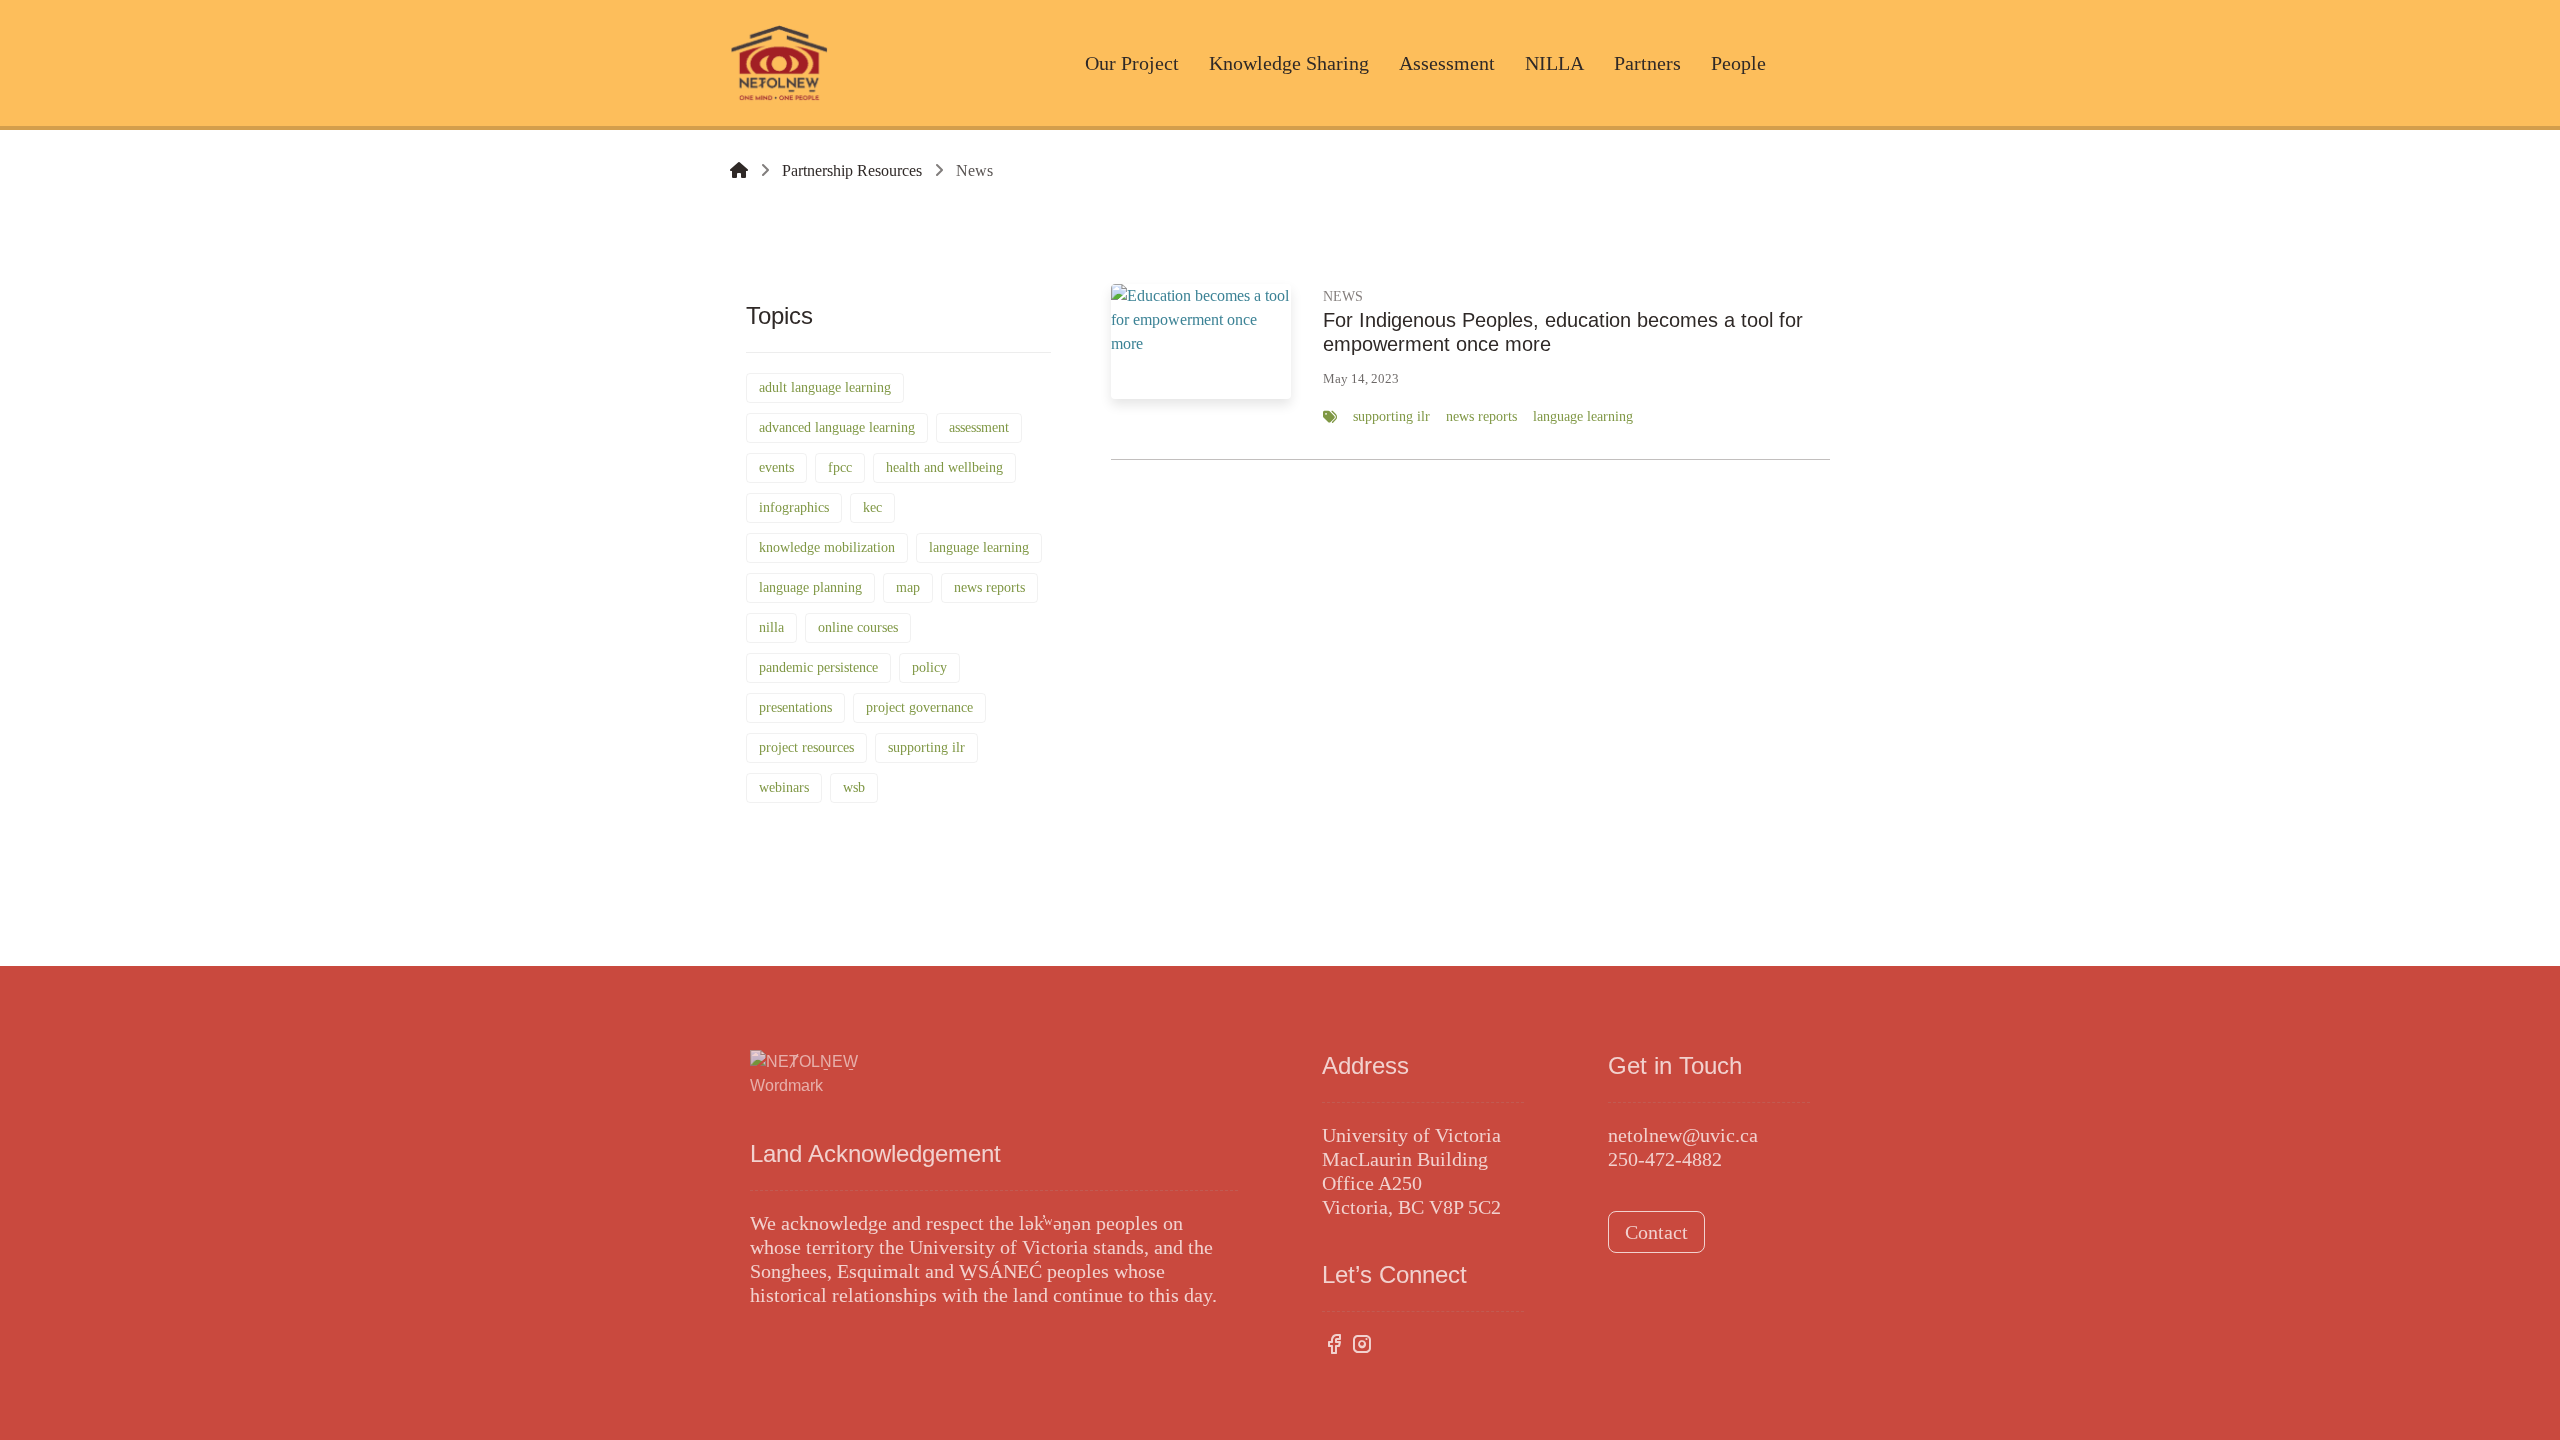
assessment (979, 427)
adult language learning (825, 387)
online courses (858, 627)
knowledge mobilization (827, 547)
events (776, 467)
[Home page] (739, 170)
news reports (989, 587)
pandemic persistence (818, 667)
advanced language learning (837, 427)
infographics (794, 507)
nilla (771, 627)
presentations (795, 707)
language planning (810, 587)
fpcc (840, 467)
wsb (854, 787)
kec (872, 507)
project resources (806, 747)
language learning (979, 547)
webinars (784, 787)
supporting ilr (926, 747)
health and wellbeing (944, 467)
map (908, 587)
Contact (1656, 1232)
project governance (919, 707)
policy (929, 667)
